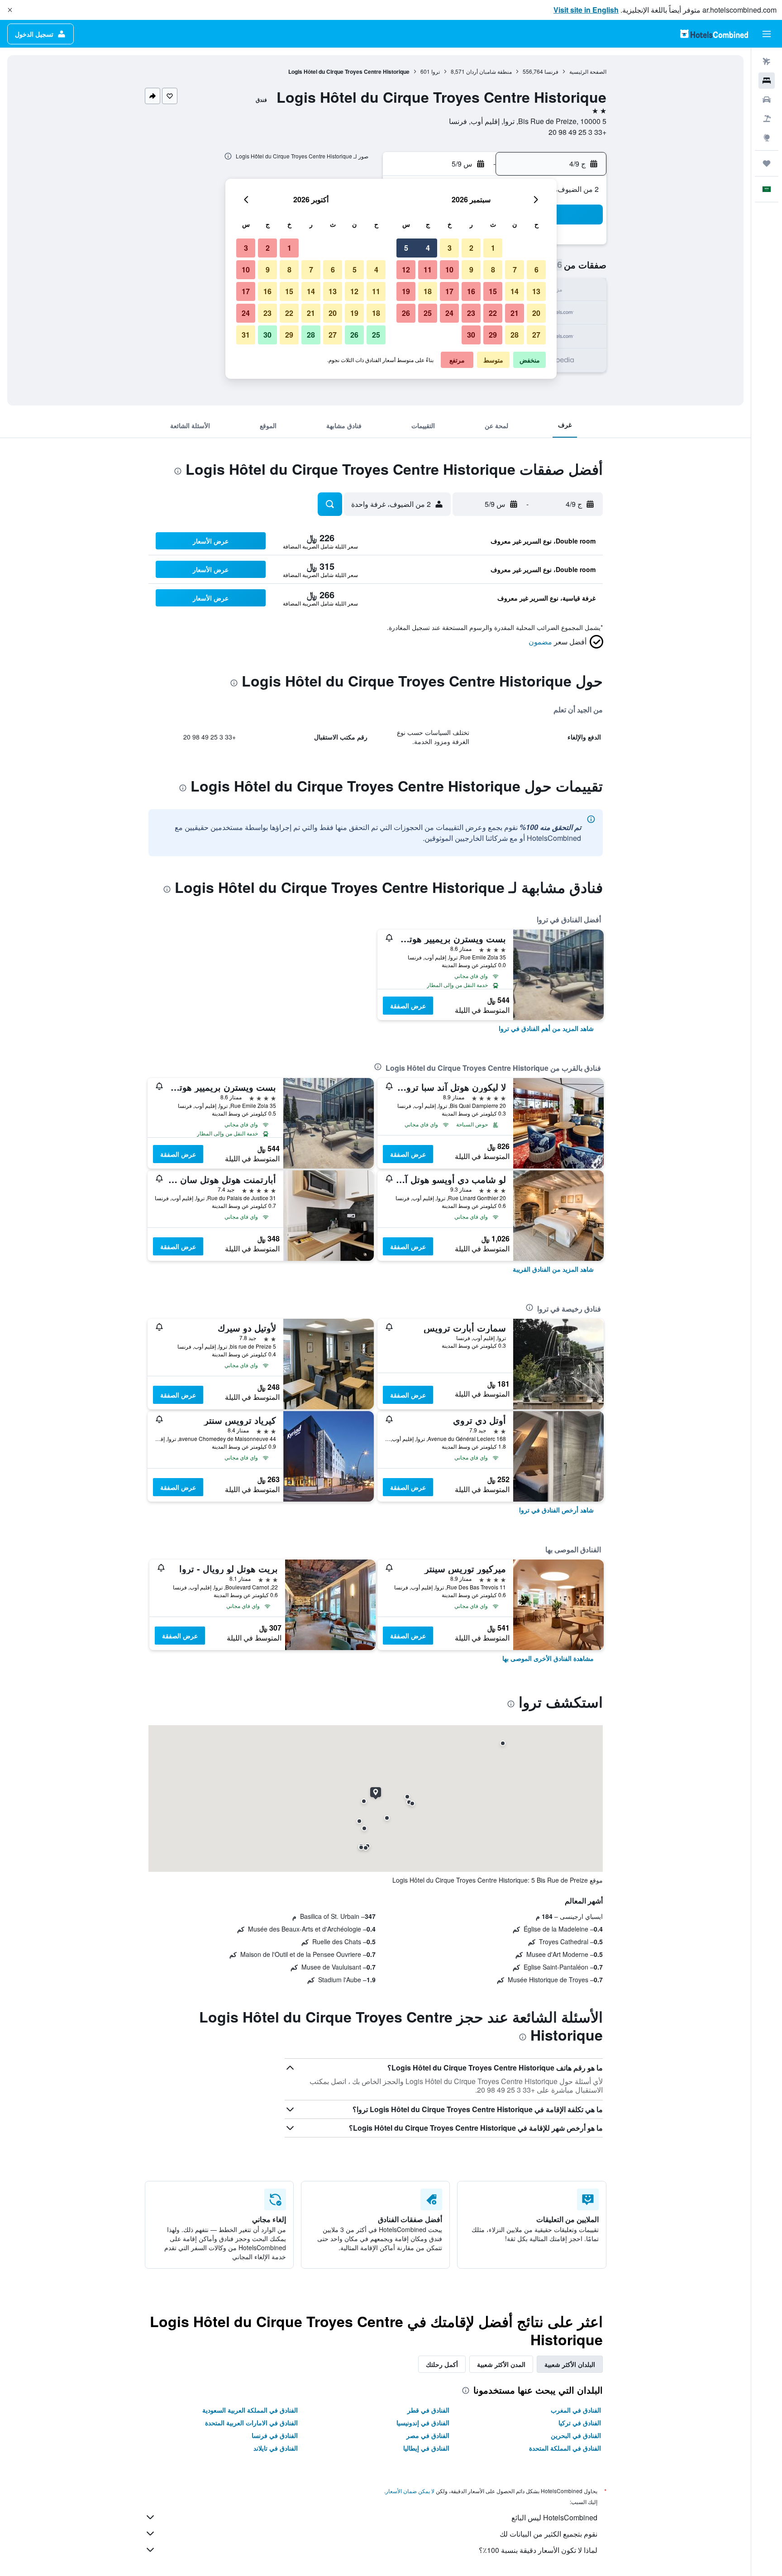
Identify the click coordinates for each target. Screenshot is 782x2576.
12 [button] (406, 270)
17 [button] (449, 291)
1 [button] (493, 248)
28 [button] (515, 335)
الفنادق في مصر (428, 2435)
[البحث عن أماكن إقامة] (767, 81)
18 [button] (428, 291)
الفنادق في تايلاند (276, 2448)
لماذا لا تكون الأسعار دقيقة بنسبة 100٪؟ (538, 2550)
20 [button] (536, 313)
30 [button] (471, 335)
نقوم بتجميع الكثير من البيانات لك (548, 2534)
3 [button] (450, 248)
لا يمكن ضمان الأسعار (410, 2491)
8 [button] (493, 270)
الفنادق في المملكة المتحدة (565, 2448)
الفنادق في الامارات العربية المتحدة (251, 2423)
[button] (10, 10)
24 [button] (449, 313)
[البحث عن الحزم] (767, 119)
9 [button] (471, 270)
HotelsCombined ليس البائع (554, 2517)
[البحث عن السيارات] (767, 100)
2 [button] (471, 248)
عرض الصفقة (408, 1006)
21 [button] (515, 313)
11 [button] (428, 270)
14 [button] (515, 291)
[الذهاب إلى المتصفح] (767, 138)
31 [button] (246, 335)
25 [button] (428, 313)
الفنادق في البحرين (576, 2435)
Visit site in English (586, 10)
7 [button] (515, 270)
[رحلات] (767, 163)
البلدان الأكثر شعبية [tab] (570, 2364)
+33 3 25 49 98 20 (577, 132)
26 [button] (406, 313)
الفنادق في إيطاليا (426, 2448)
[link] (546, 1028)
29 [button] (493, 335)
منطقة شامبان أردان (489, 71)
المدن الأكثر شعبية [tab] (501, 2364)
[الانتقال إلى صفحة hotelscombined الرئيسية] (714, 34)
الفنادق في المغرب (576, 2410)
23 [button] (471, 313)
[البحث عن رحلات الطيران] (767, 62)
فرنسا (551, 71)
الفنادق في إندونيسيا (423, 2423)
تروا (436, 71)
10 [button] (449, 270)
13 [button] (536, 291)
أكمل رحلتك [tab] (442, 2364)
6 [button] (536, 270)
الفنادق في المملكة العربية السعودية (250, 2410)
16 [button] (471, 291)
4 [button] (428, 248)
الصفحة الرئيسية (588, 71)
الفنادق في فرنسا (275, 2435)
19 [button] (406, 291)
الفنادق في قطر (428, 2410)
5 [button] (406, 248)
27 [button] (536, 335)
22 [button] (493, 313)
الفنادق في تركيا (580, 2423)
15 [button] (493, 291)
